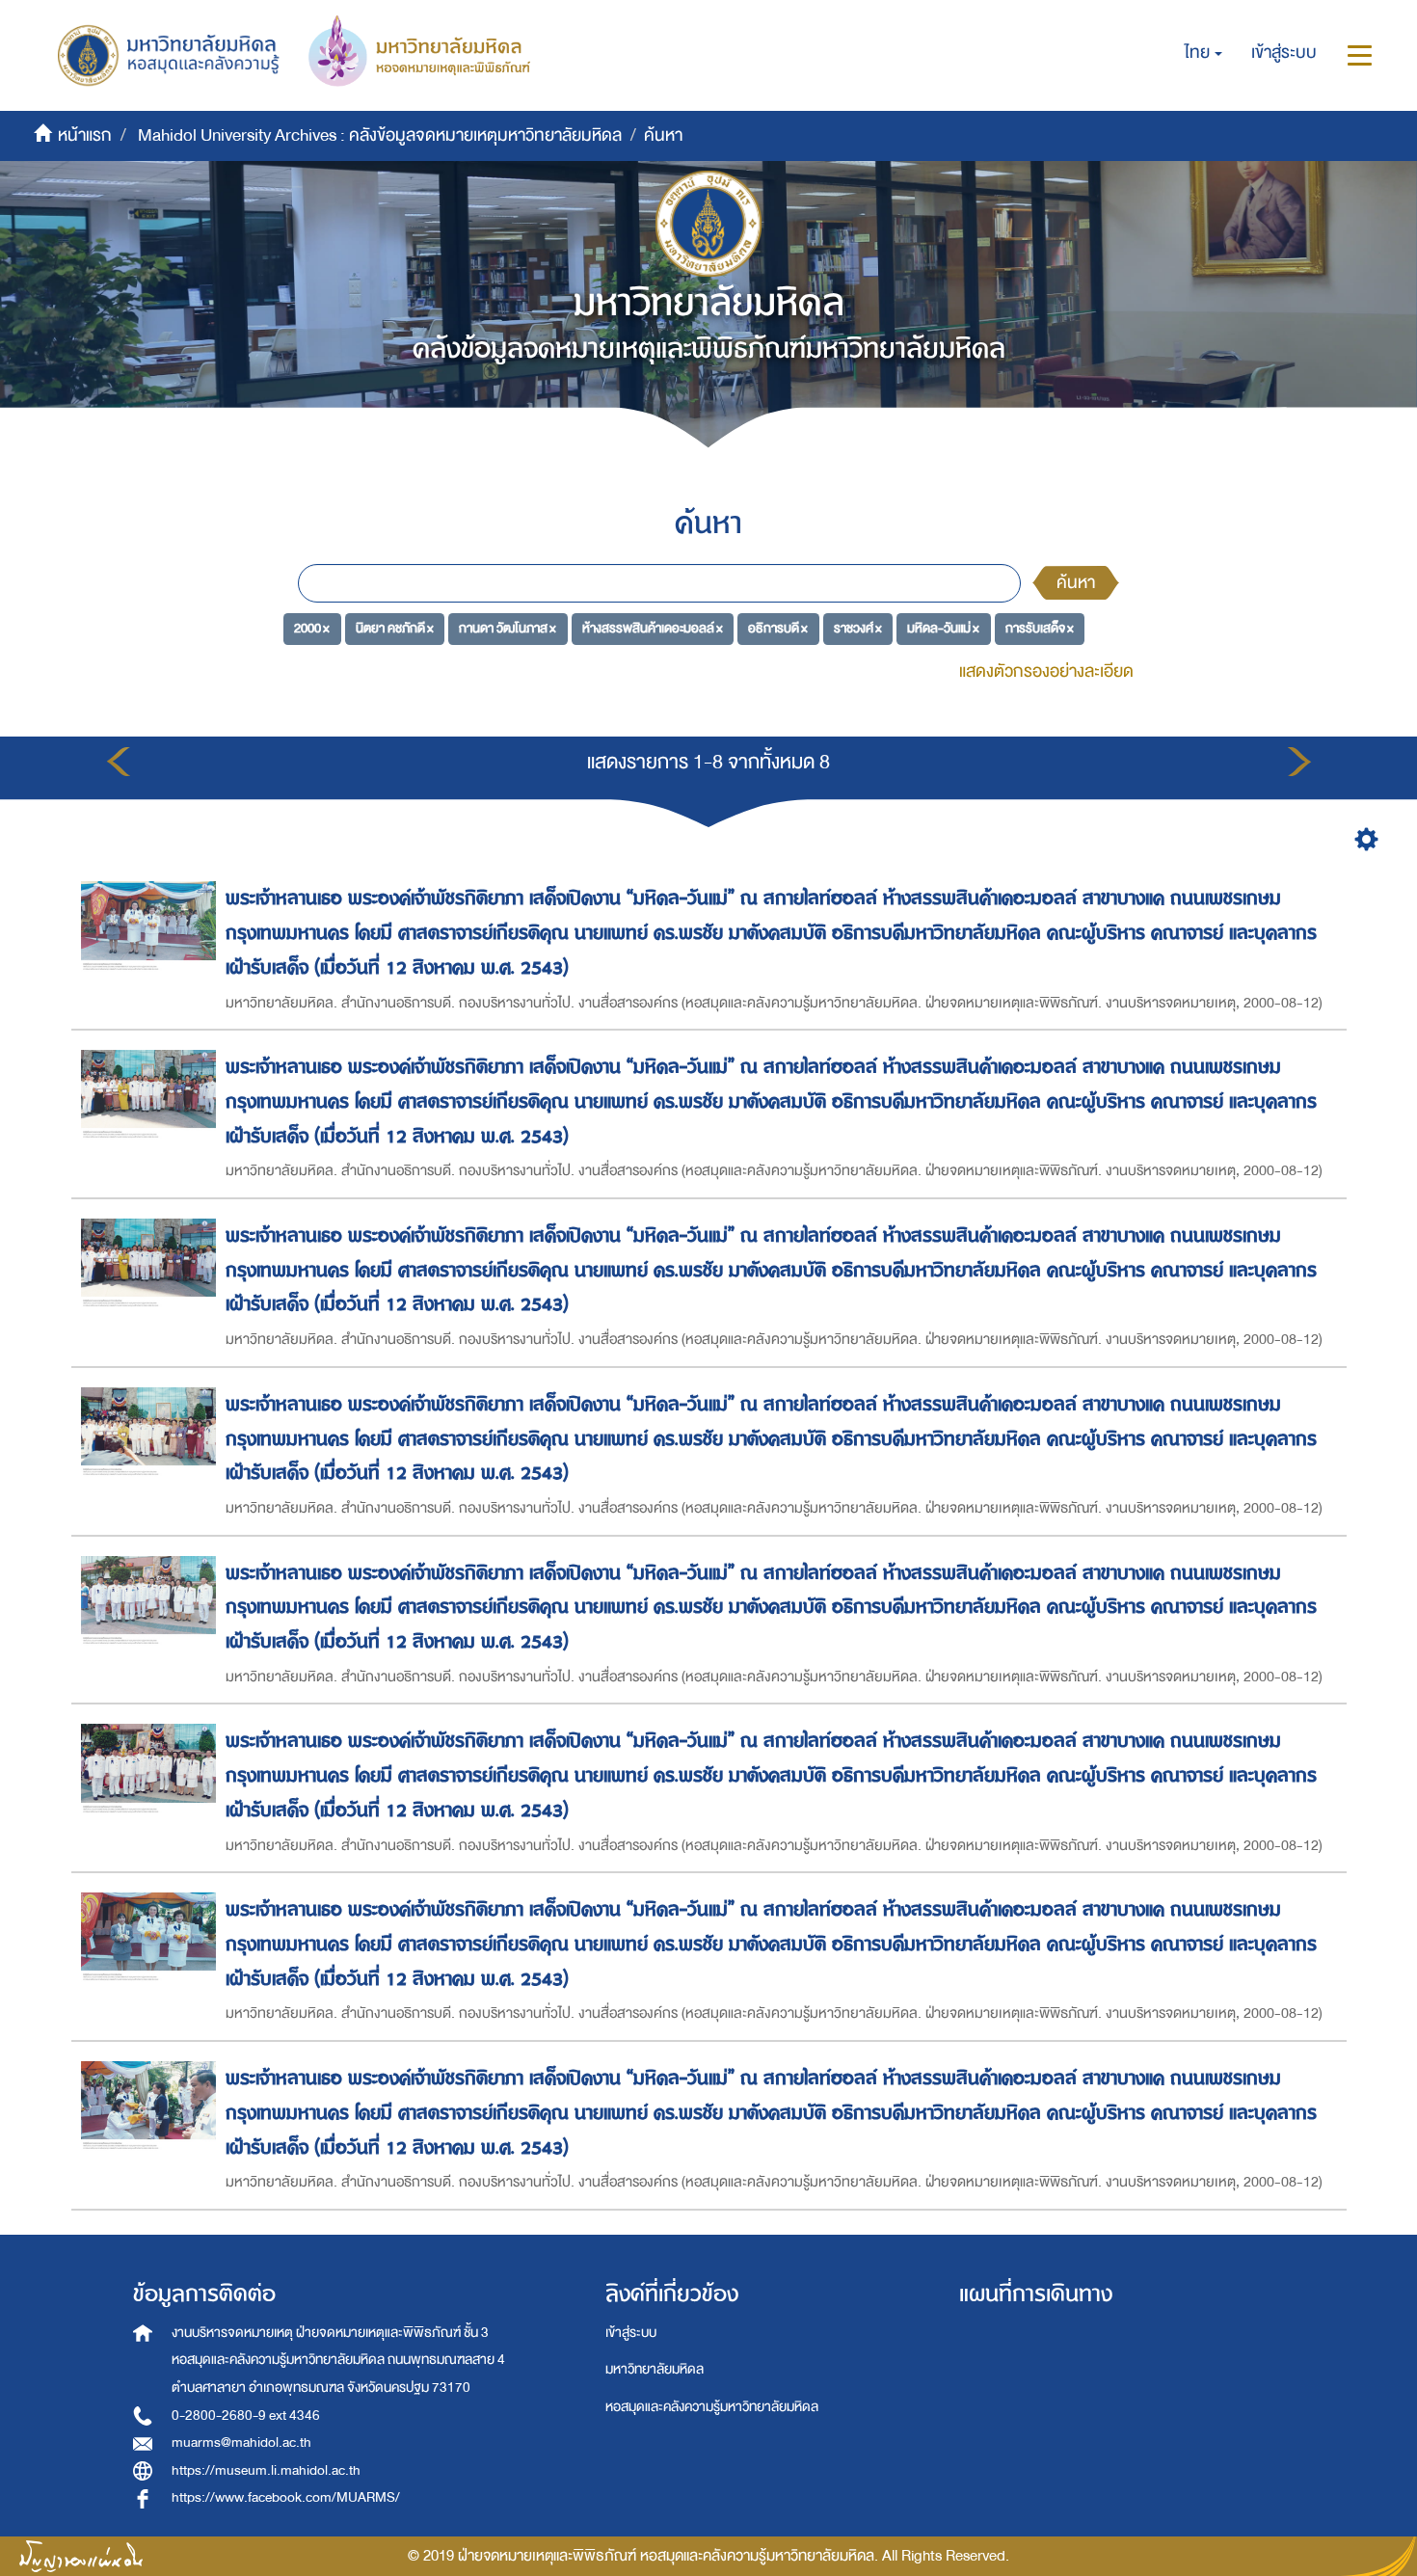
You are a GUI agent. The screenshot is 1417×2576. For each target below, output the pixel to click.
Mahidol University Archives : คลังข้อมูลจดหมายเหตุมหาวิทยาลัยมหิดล (380, 135)
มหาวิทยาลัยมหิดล (655, 2369)
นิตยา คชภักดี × (395, 628)
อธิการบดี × (778, 628)
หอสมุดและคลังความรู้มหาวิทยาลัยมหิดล (712, 2407)
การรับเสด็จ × (1040, 628)
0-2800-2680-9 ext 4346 (246, 2415)
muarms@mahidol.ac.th (241, 2442)
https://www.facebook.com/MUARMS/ (286, 2497)
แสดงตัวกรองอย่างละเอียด (1046, 671)
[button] (1203, 53)
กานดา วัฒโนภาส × (508, 628)
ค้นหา (1076, 583)
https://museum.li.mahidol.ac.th (266, 2470)
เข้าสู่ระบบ (631, 2333)
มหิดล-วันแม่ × (943, 628)
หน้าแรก (85, 135)
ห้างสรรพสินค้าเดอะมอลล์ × (653, 628)
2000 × (312, 628)
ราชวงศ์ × (858, 628)
